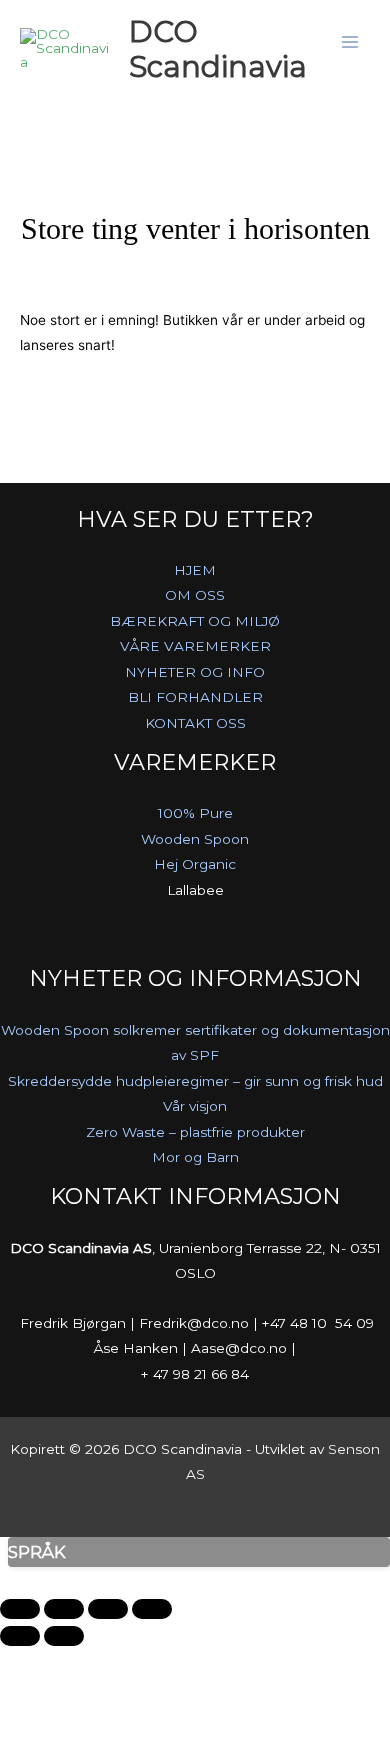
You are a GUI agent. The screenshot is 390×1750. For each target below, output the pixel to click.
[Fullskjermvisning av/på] (64, 1609)
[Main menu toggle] (350, 42)
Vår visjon (195, 1106)
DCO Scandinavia (218, 49)
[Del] (108, 1609)
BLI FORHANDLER (195, 697)
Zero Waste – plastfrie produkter (195, 1132)
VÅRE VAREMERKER (195, 646)
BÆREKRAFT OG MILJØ (195, 621)
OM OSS (195, 595)
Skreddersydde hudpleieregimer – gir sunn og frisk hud (195, 1081)
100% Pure (195, 813)
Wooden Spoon (195, 839)
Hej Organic (195, 864)
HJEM (195, 570)
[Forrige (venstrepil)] (20, 1636)
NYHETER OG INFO (195, 672)
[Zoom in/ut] (20, 1609)
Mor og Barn (195, 1157)
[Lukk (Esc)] (152, 1609)
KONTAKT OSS (195, 723)
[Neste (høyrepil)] (64, 1636)
